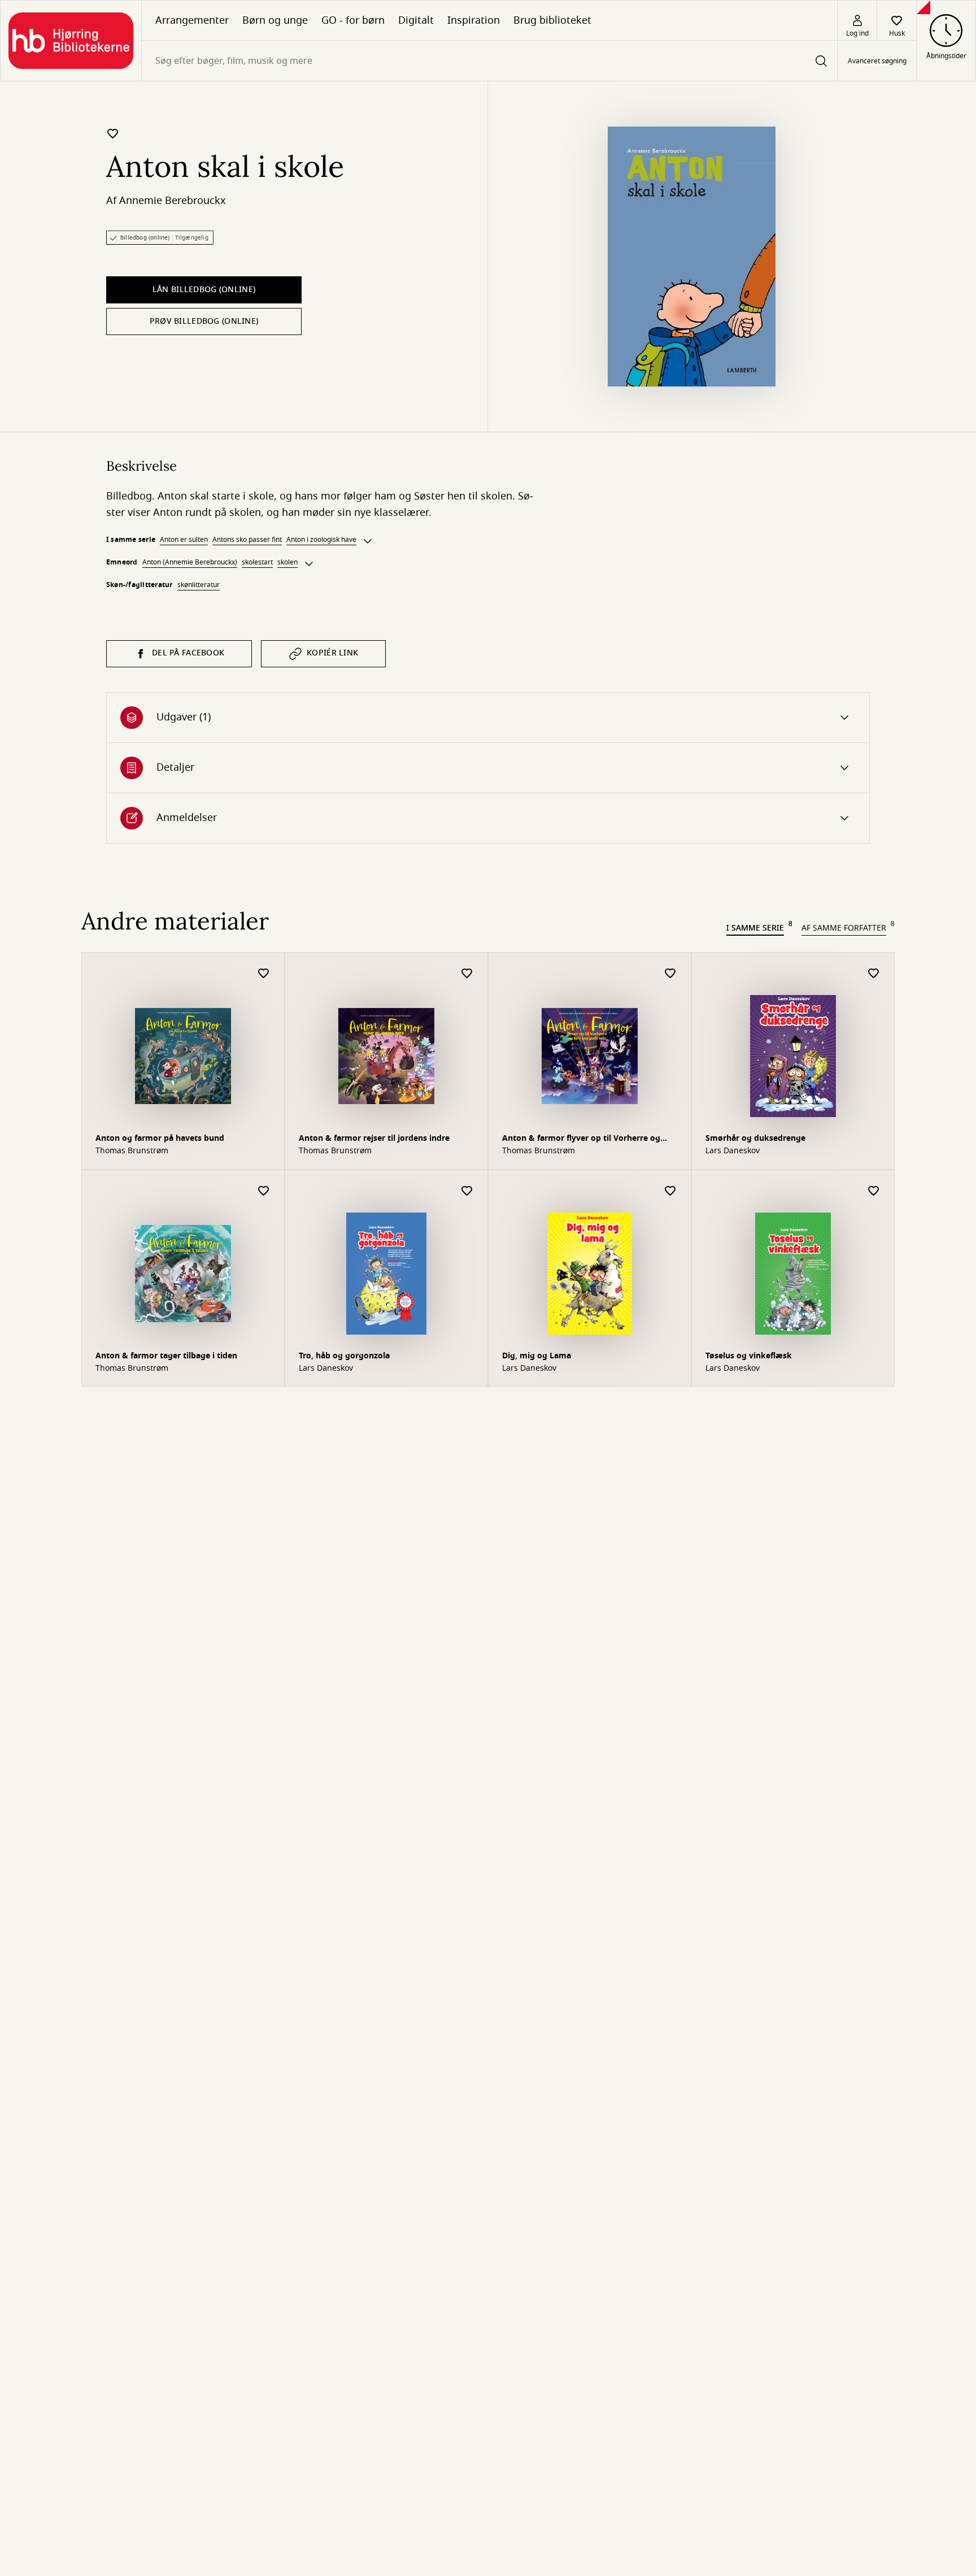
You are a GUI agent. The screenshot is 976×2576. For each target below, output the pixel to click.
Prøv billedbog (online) (204, 321)
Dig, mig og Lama (537, 1356)
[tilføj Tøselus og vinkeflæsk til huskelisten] (874, 1191)
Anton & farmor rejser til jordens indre (374, 1138)
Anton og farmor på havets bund (160, 1138)
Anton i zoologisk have (321, 540)
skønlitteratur (199, 585)
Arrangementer (192, 20)
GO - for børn (353, 20)
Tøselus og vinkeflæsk (749, 1356)
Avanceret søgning (877, 61)
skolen (287, 562)
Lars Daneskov (733, 1151)
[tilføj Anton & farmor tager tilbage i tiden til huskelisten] (264, 1191)
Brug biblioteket (552, 20)
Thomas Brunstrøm (132, 1151)
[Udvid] (368, 541)
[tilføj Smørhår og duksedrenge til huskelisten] (874, 974)
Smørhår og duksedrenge (755, 1138)
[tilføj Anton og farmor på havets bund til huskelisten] (264, 974)
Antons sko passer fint (247, 540)
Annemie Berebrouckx (173, 201)
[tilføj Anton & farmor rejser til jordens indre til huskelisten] (467, 974)
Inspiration (474, 20)
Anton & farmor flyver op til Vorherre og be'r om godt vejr (581, 1139)
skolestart (257, 562)
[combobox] (489, 61)
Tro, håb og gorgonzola (344, 1356)
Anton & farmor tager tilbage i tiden (166, 1356)
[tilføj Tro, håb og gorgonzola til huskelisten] (467, 1191)
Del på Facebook (188, 653)
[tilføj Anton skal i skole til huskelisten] (113, 133)
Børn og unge (275, 20)
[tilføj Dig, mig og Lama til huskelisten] (670, 1191)
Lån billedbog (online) (204, 290)
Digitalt (416, 20)
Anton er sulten (184, 540)
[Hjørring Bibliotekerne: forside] (71, 41)
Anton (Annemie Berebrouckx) (190, 562)
